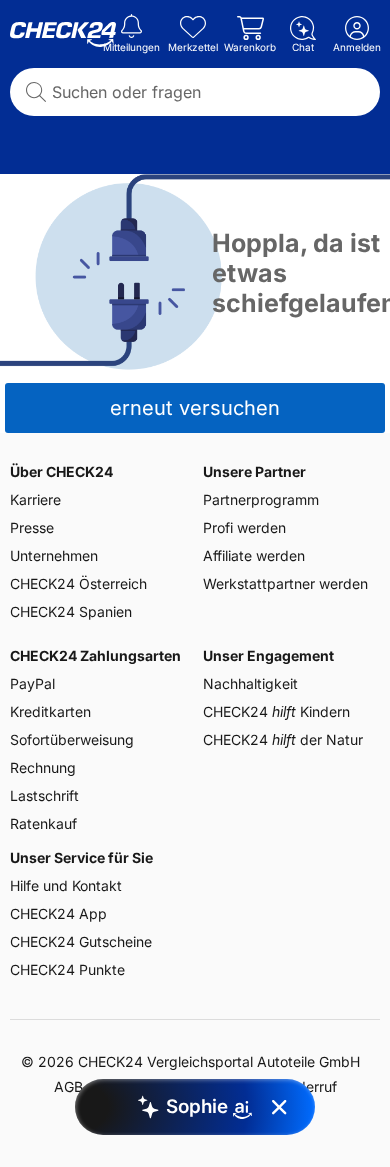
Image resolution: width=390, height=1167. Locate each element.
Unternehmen (54, 555)
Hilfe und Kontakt (66, 885)
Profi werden (244, 527)
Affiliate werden (254, 555)
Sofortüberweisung (72, 739)
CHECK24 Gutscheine (81, 941)
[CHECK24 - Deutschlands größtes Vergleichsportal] (63, 35)
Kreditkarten (50, 711)
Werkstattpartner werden (285, 583)
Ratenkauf (43, 823)
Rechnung (43, 767)
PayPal (32, 683)
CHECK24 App (58, 913)
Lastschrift (44, 795)
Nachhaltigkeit (250, 683)
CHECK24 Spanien (71, 611)
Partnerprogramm (261, 499)
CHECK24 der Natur (283, 739)
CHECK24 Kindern (276, 711)
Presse (32, 527)
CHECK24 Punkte (67, 969)
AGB (68, 1086)
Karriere (35, 499)
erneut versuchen (195, 408)
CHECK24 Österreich (78, 583)
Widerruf (308, 1086)
